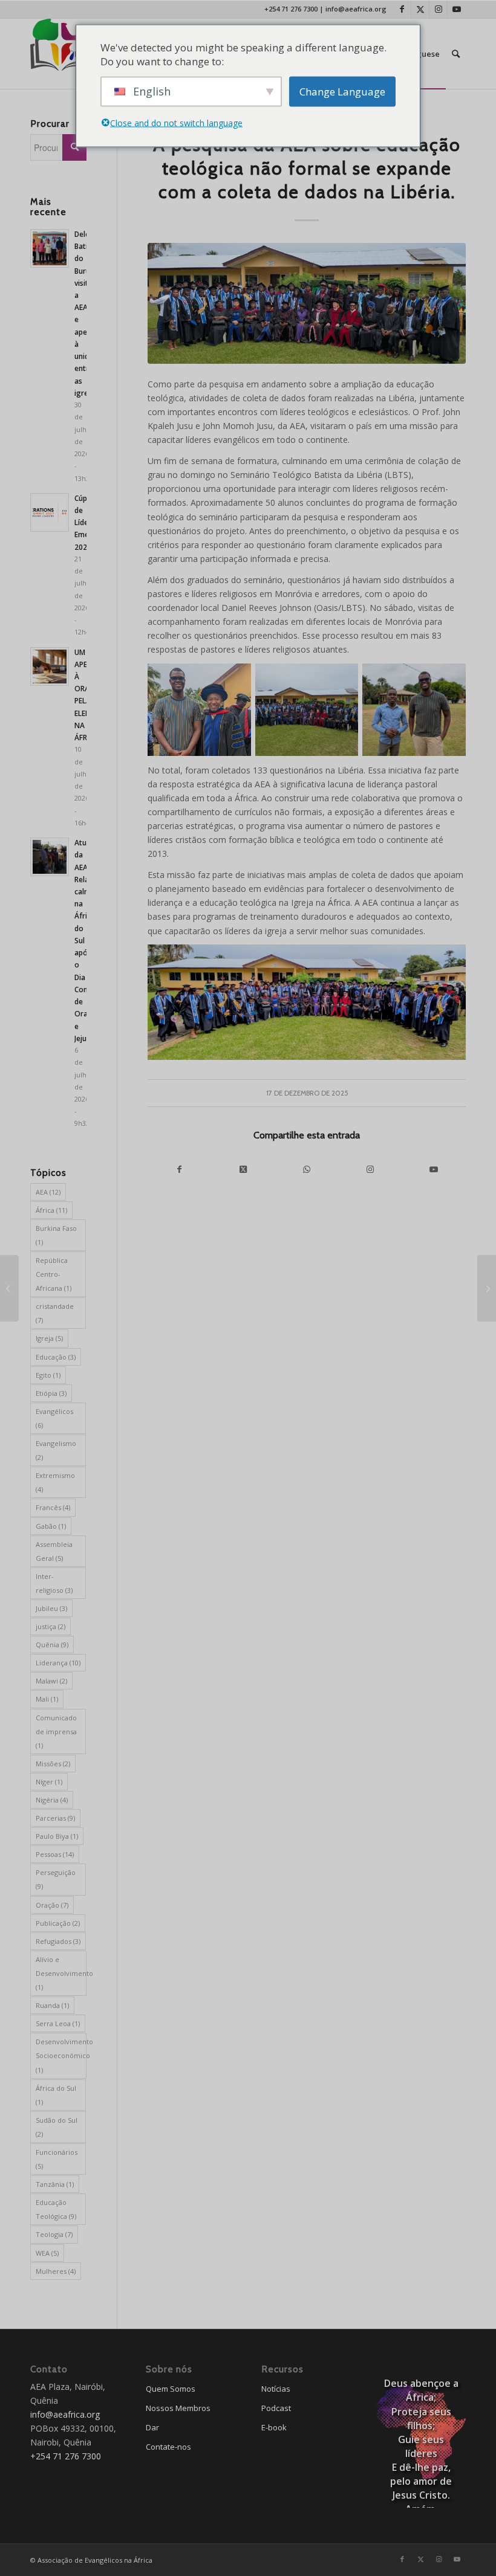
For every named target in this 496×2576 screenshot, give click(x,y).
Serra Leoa (58, 2023)
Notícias (276, 2389)
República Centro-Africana (54, 1274)
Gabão (51, 1526)
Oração (52, 1905)
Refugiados (58, 1941)
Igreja (49, 1338)
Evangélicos (54, 1418)
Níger (49, 1782)
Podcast (276, 2408)
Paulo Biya (57, 1836)
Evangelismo (56, 1450)
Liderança (58, 1663)
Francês (53, 1507)
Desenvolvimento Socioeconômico (61, 2055)
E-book (274, 2427)
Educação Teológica (56, 2209)
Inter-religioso (54, 1583)
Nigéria (52, 1800)
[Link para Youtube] (457, 9)
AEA (48, 1192)
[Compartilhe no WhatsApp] (306, 1169)
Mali (47, 1699)
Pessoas (55, 1854)
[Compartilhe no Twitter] (243, 1169)
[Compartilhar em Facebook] (179, 1169)
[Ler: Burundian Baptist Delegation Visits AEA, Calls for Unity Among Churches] (50, 248)
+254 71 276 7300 (291, 9)
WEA (47, 2253)
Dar (152, 2427)
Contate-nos (168, 2447)
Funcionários (57, 2159)
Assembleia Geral (54, 1551)
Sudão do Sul (57, 2127)
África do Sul (56, 2095)
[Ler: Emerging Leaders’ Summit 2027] (50, 512)
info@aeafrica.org (356, 9)
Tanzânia (55, 2184)
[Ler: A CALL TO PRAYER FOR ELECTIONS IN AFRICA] (50, 667)
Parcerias (55, 1818)
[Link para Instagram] (438, 9)
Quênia (52, 1645)
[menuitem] (456, 54)
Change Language (342, 92)
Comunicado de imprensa (56, 1732)
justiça (51, 1626)
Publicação (58, 1923)
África (51, 1210)
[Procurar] (456, 54)
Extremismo (55, 1482)
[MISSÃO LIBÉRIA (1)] (307, 303)
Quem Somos (171, 2389)
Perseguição (56, 1879)
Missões (53, 1764)
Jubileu (51, 1608)
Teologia (54, 2234)
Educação (56, 1357)
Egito (48, 1375)
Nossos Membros (178, 2408)
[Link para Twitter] (420, 9)
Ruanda (52, 2005)
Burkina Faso (56, 1235)
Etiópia (51, 1393)
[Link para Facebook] (402, 9)
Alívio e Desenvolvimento (61, 1973)
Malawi (51, 1681)
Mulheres (56, 2271)
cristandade (55, 1313)
